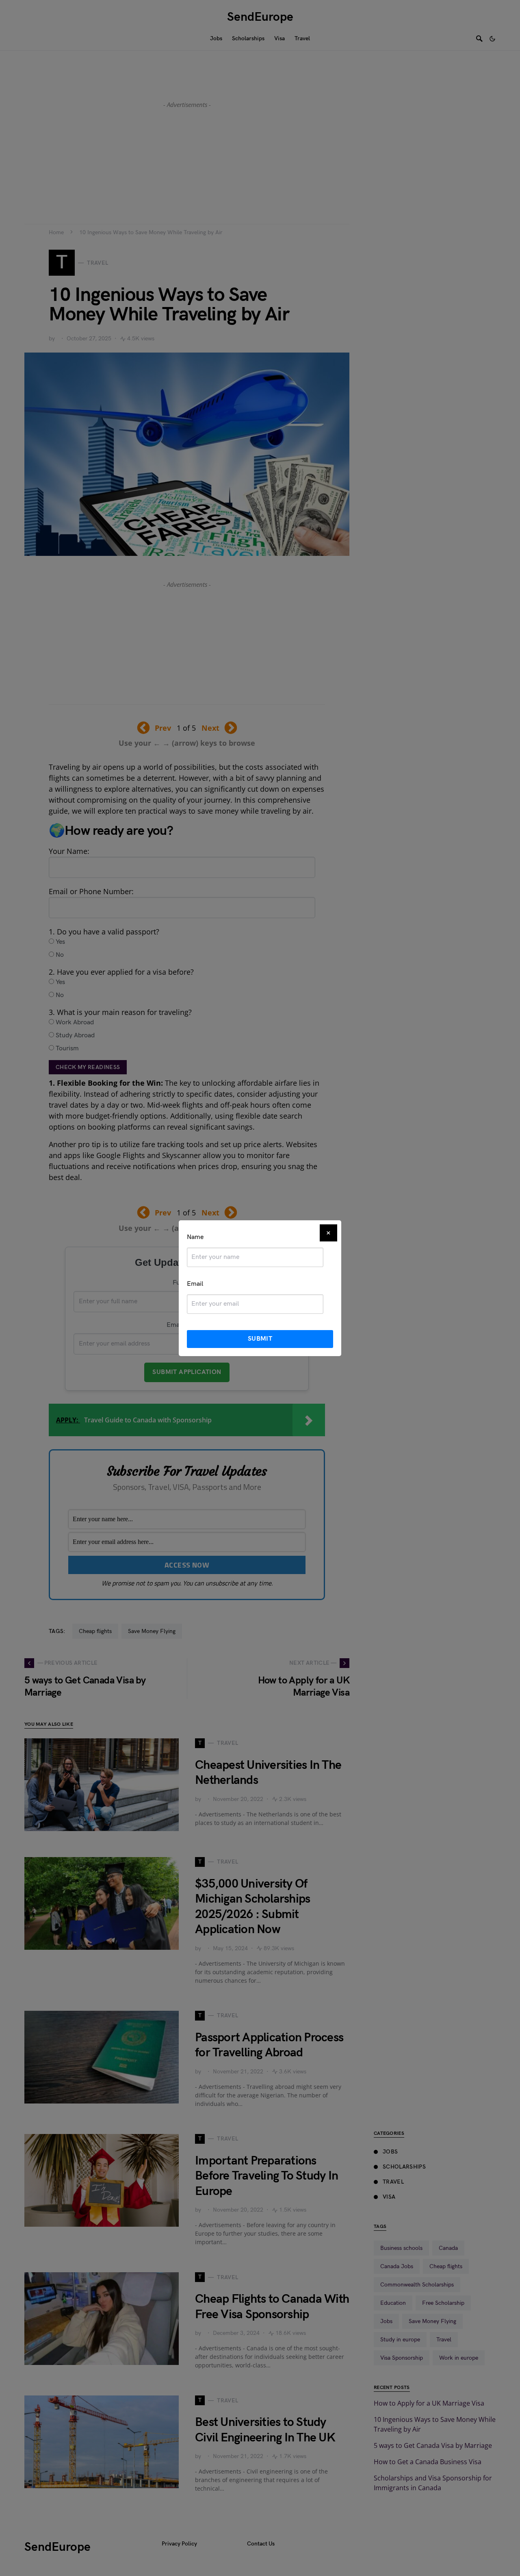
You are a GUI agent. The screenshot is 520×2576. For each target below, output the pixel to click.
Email (195, 1284)
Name (195, 1237)
